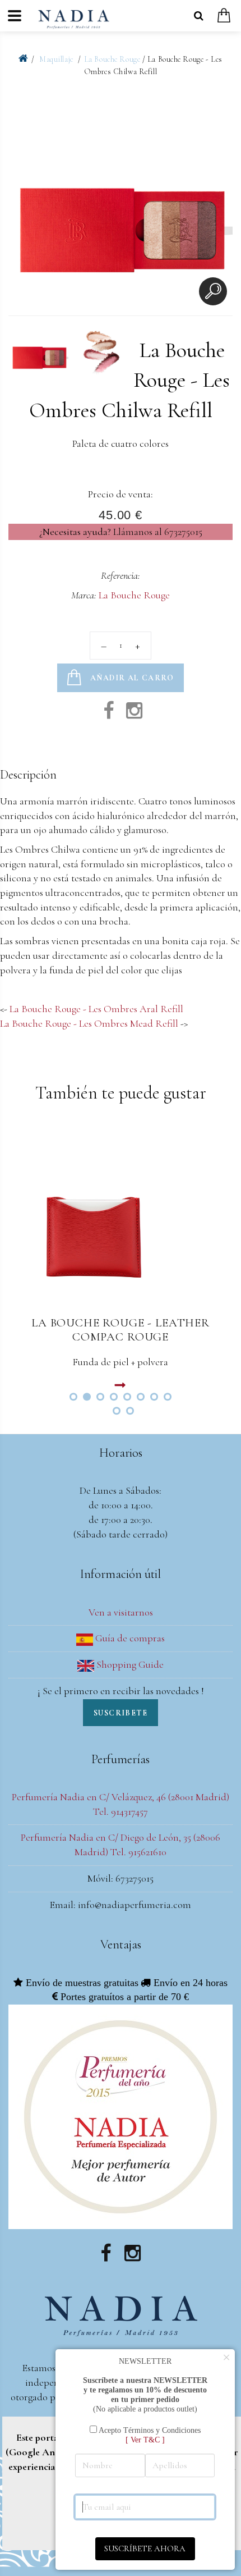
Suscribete (121, 1713)
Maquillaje (57, 59)
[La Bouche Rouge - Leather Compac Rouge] (121, 1218)
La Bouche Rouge (112, 59)
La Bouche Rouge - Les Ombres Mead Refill (89, 1023)
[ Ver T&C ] (145, 2440)
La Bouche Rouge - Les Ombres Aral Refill (96, 1009)
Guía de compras (129, 1638)
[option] (121, 201)
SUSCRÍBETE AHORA (145, 2548)
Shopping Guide (129, 1664)
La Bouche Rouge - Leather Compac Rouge (121, 1330)
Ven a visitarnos (121, 1612)
